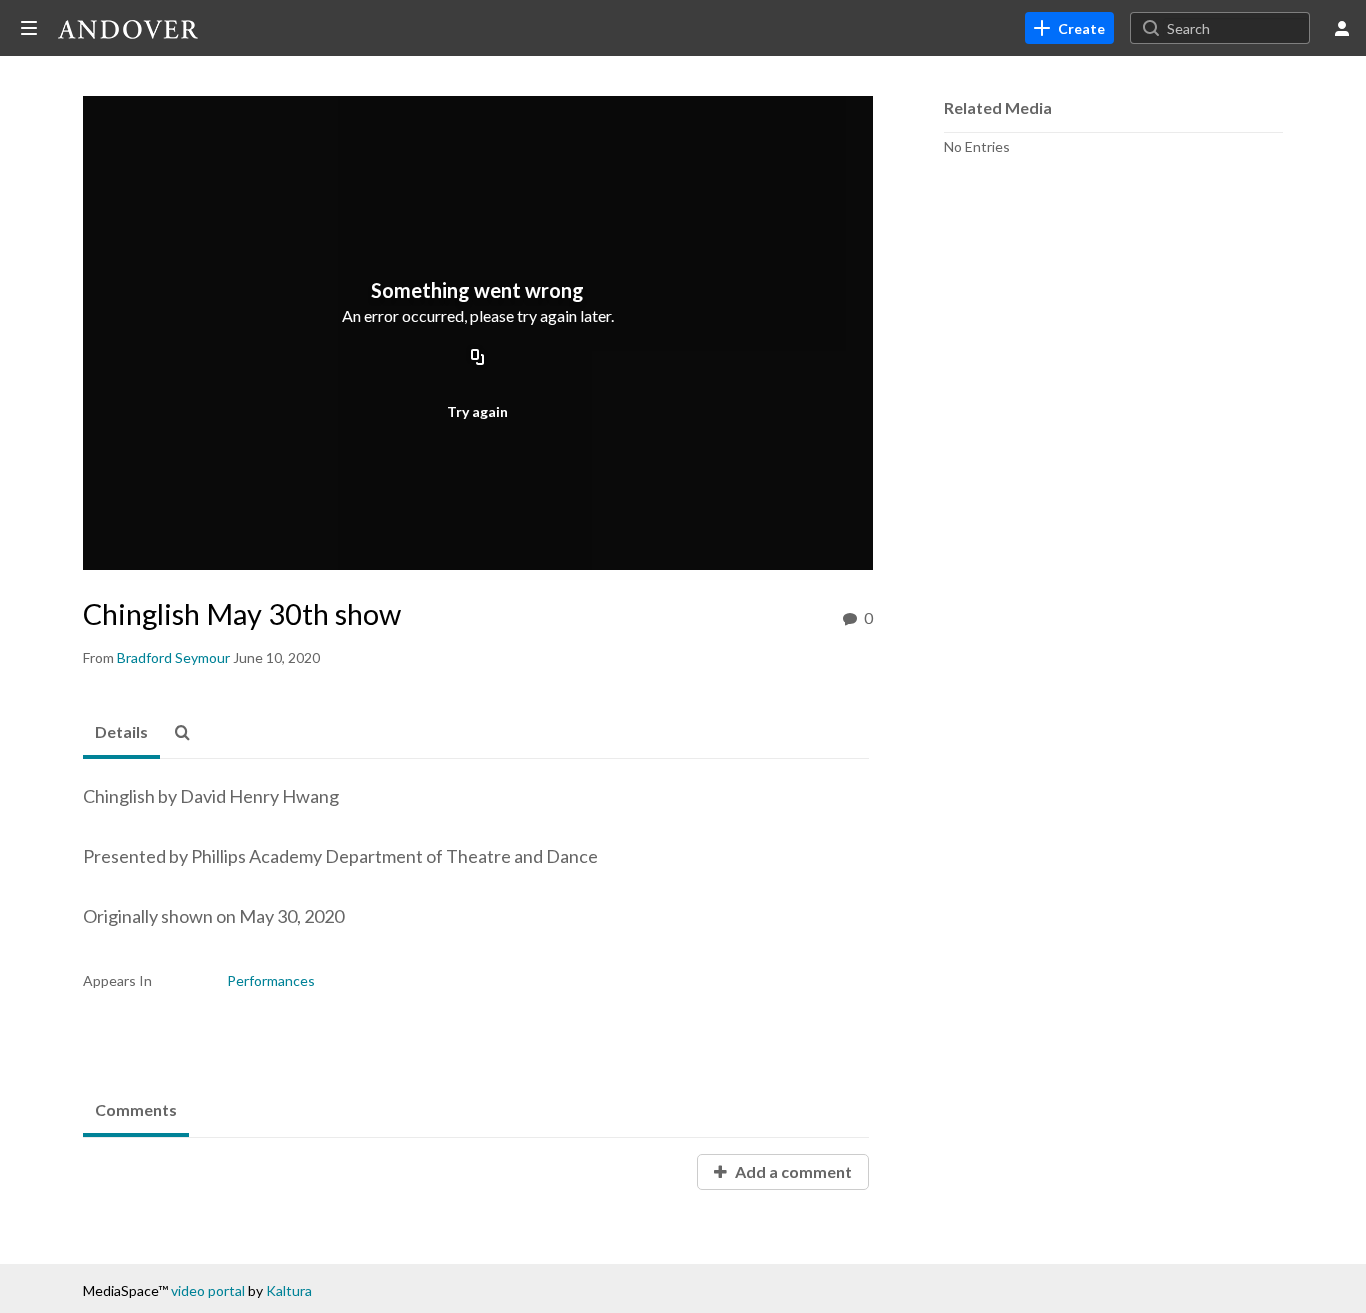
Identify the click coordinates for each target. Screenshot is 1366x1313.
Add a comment (792, 1171)
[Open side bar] (29, 28)
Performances (271, 980)
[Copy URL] (478, 359)
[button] (188, 733)
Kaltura (289, 1290)
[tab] (121, 733)
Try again (477, 411)
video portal (208, 1290)
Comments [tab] (136, 1109)
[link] (1069, 28)
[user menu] (1342, 28)
